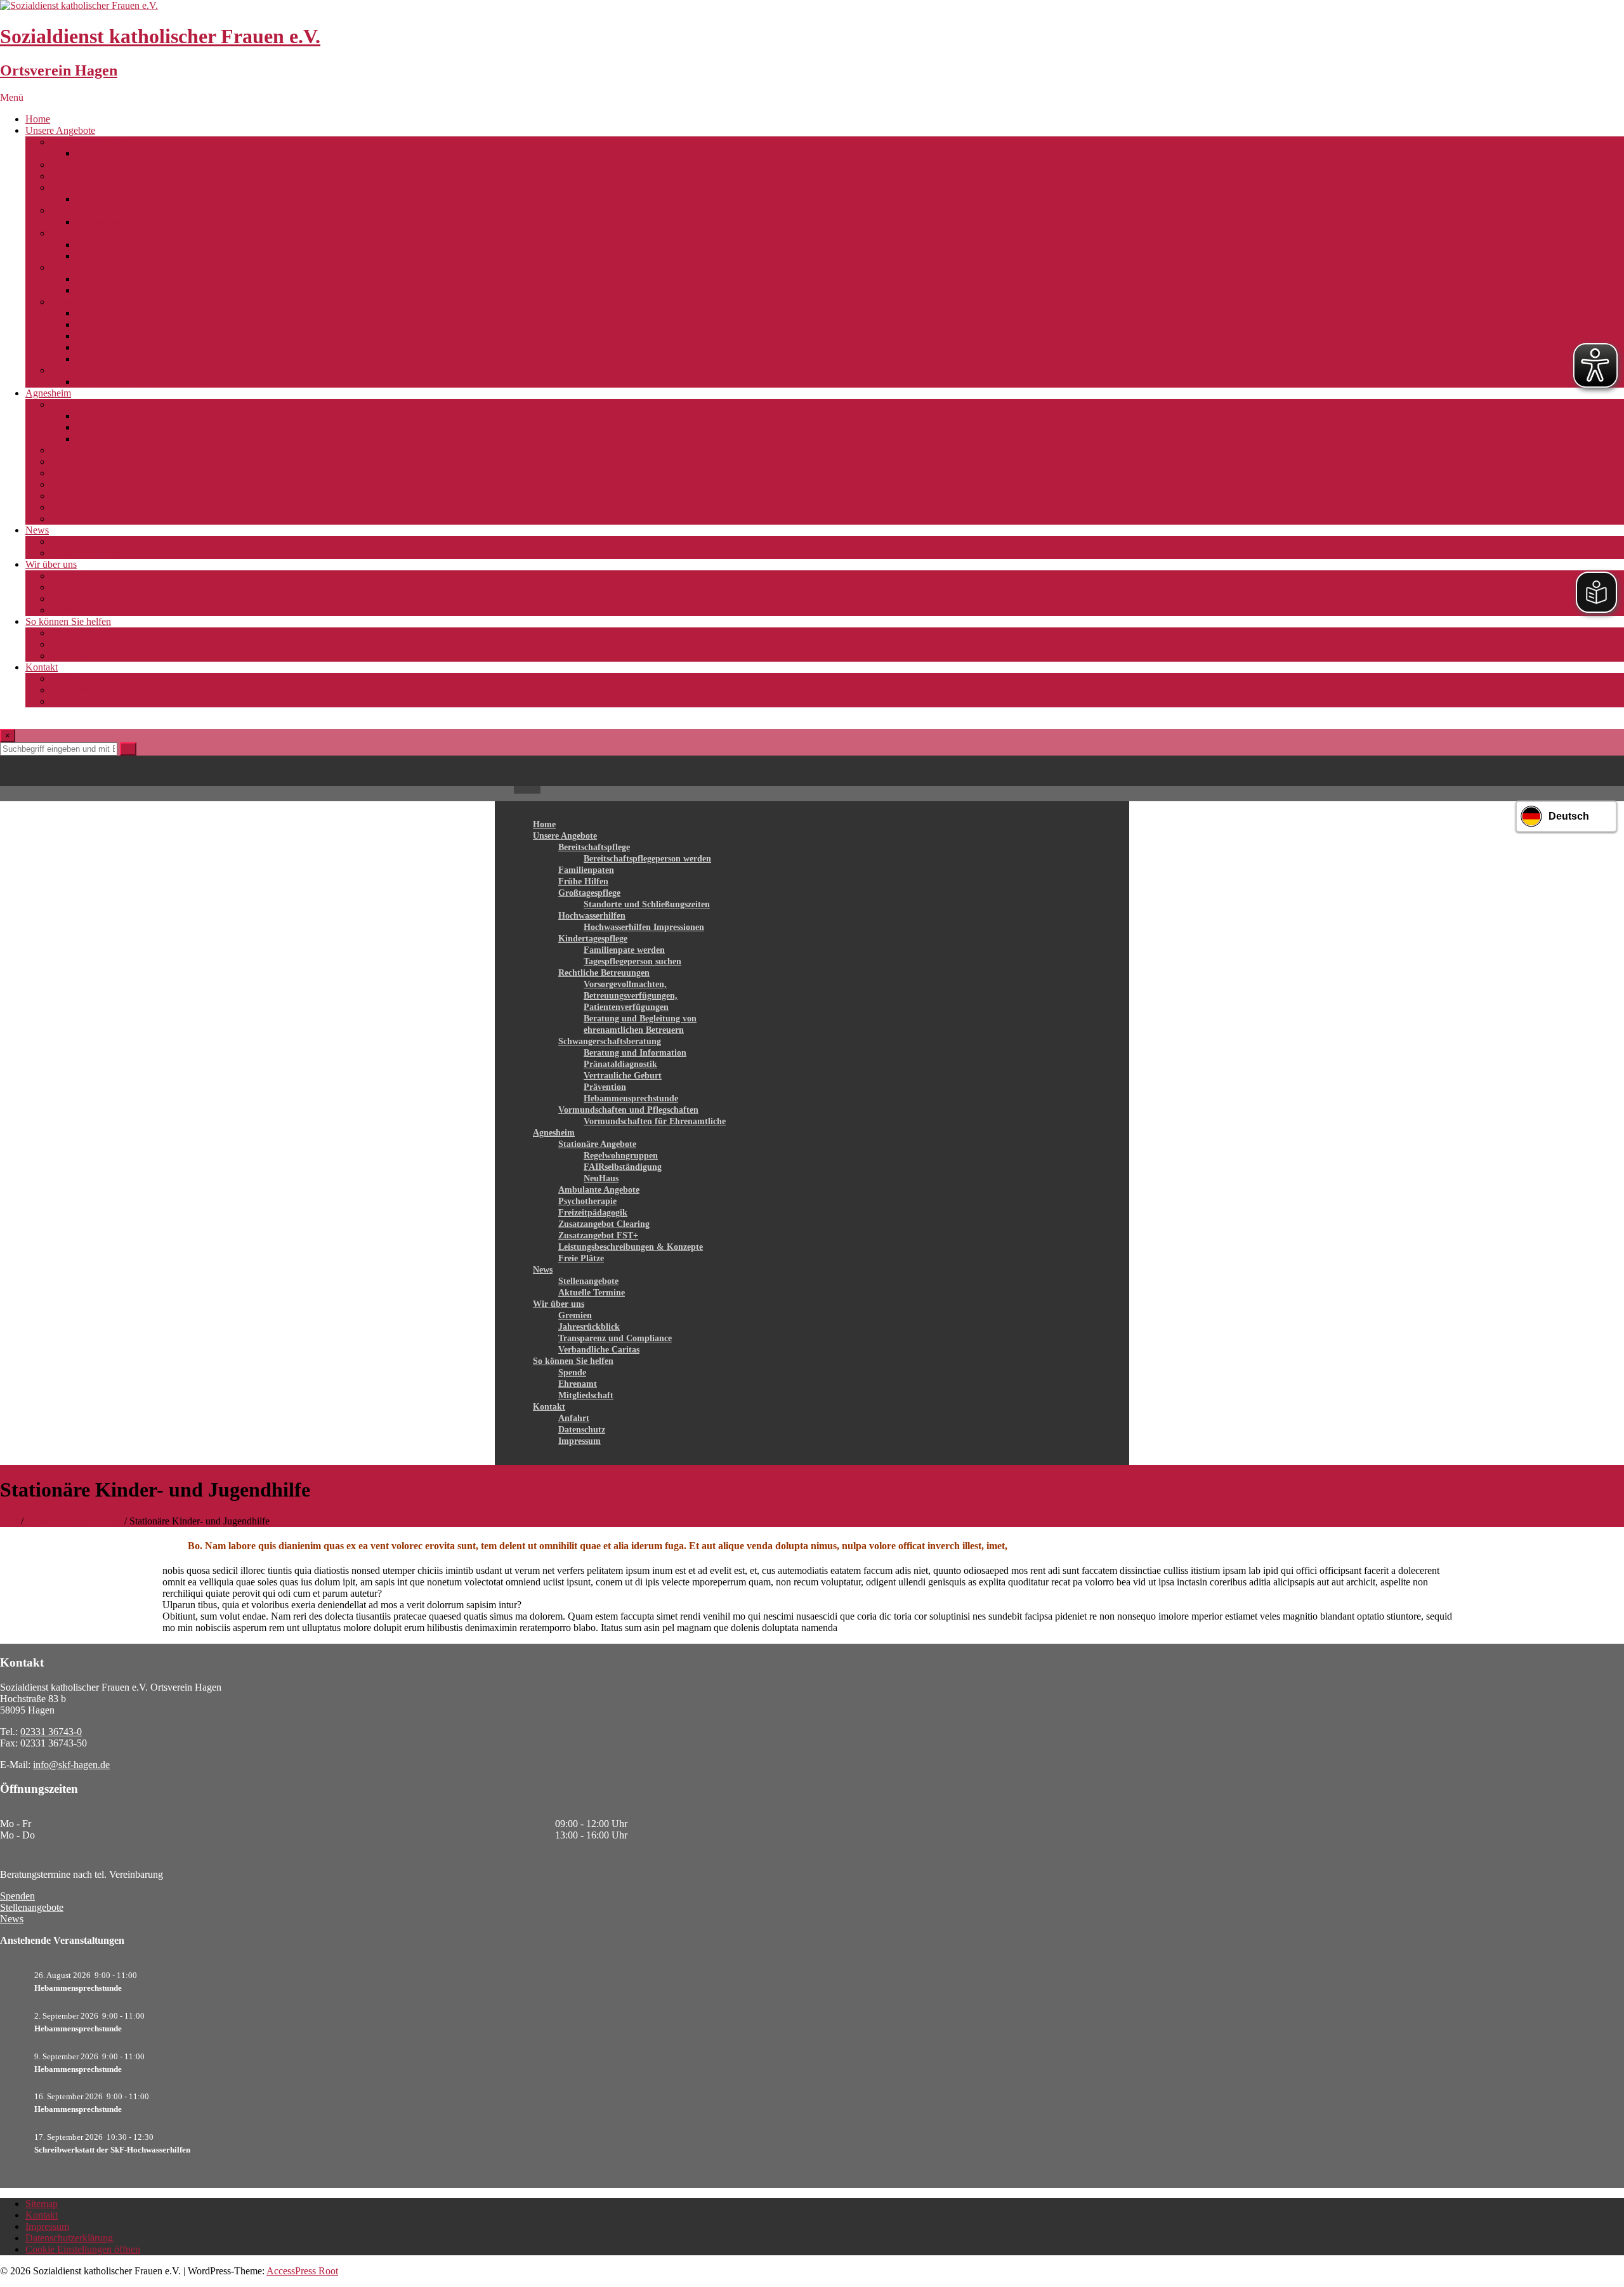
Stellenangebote (82, 541)
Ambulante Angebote (94, 450)
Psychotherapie (81, 462)
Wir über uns (51, 564)
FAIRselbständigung (117, 427)
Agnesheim (48, 393)
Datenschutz (75, 690)
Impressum (73, 701)
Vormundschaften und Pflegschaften (123, 370)
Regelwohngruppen (116, 416)
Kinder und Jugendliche (74, 1521)
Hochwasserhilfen (87, 210)
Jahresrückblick (82, 587)
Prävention (98, 347)
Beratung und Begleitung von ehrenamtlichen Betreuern (188, 290)
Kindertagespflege (87, 233)
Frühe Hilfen (76, 176)
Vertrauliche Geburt (115, 336)
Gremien (68, 576)
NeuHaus (95, 439)
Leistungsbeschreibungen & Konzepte (127, 507)
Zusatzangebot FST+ (93, 496)
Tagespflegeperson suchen (129, 256)
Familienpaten (79, 165)
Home (38, 119)
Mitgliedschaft (79, 656)
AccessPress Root (302, 2271)
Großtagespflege (84, 187)
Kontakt (42, 667)
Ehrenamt (70, 644)
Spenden (17, 1896)
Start (9, 1521)
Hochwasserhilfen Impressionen (140, 222)
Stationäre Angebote (91, 404)
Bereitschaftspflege (89, 142)
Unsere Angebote (60, 130)
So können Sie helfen (68, 621)
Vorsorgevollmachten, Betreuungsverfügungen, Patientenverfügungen (216, 279)
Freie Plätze (74, 519)
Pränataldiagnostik (113, 324)
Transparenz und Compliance (109, 599)
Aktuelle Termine (86, 553)
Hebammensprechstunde (125, 359)
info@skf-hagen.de (71, 1765)
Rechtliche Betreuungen (99, 267)
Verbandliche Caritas (92, 610)
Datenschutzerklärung (69, 2238)
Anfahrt (66, 678)
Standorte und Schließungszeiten (141, 199)
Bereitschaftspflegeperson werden (144, 153)
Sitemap (42, 2204)
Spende (66, 633)
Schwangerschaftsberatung (104, 302)
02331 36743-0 (51, 1732)
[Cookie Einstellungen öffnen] (28, 2271)
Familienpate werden (118, 245)
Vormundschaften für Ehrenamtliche (148, 382)
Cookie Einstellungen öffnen (83, 2249)
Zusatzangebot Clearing (98, 484)
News (37, 530)
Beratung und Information (128, 313)
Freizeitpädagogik (87, 473)
